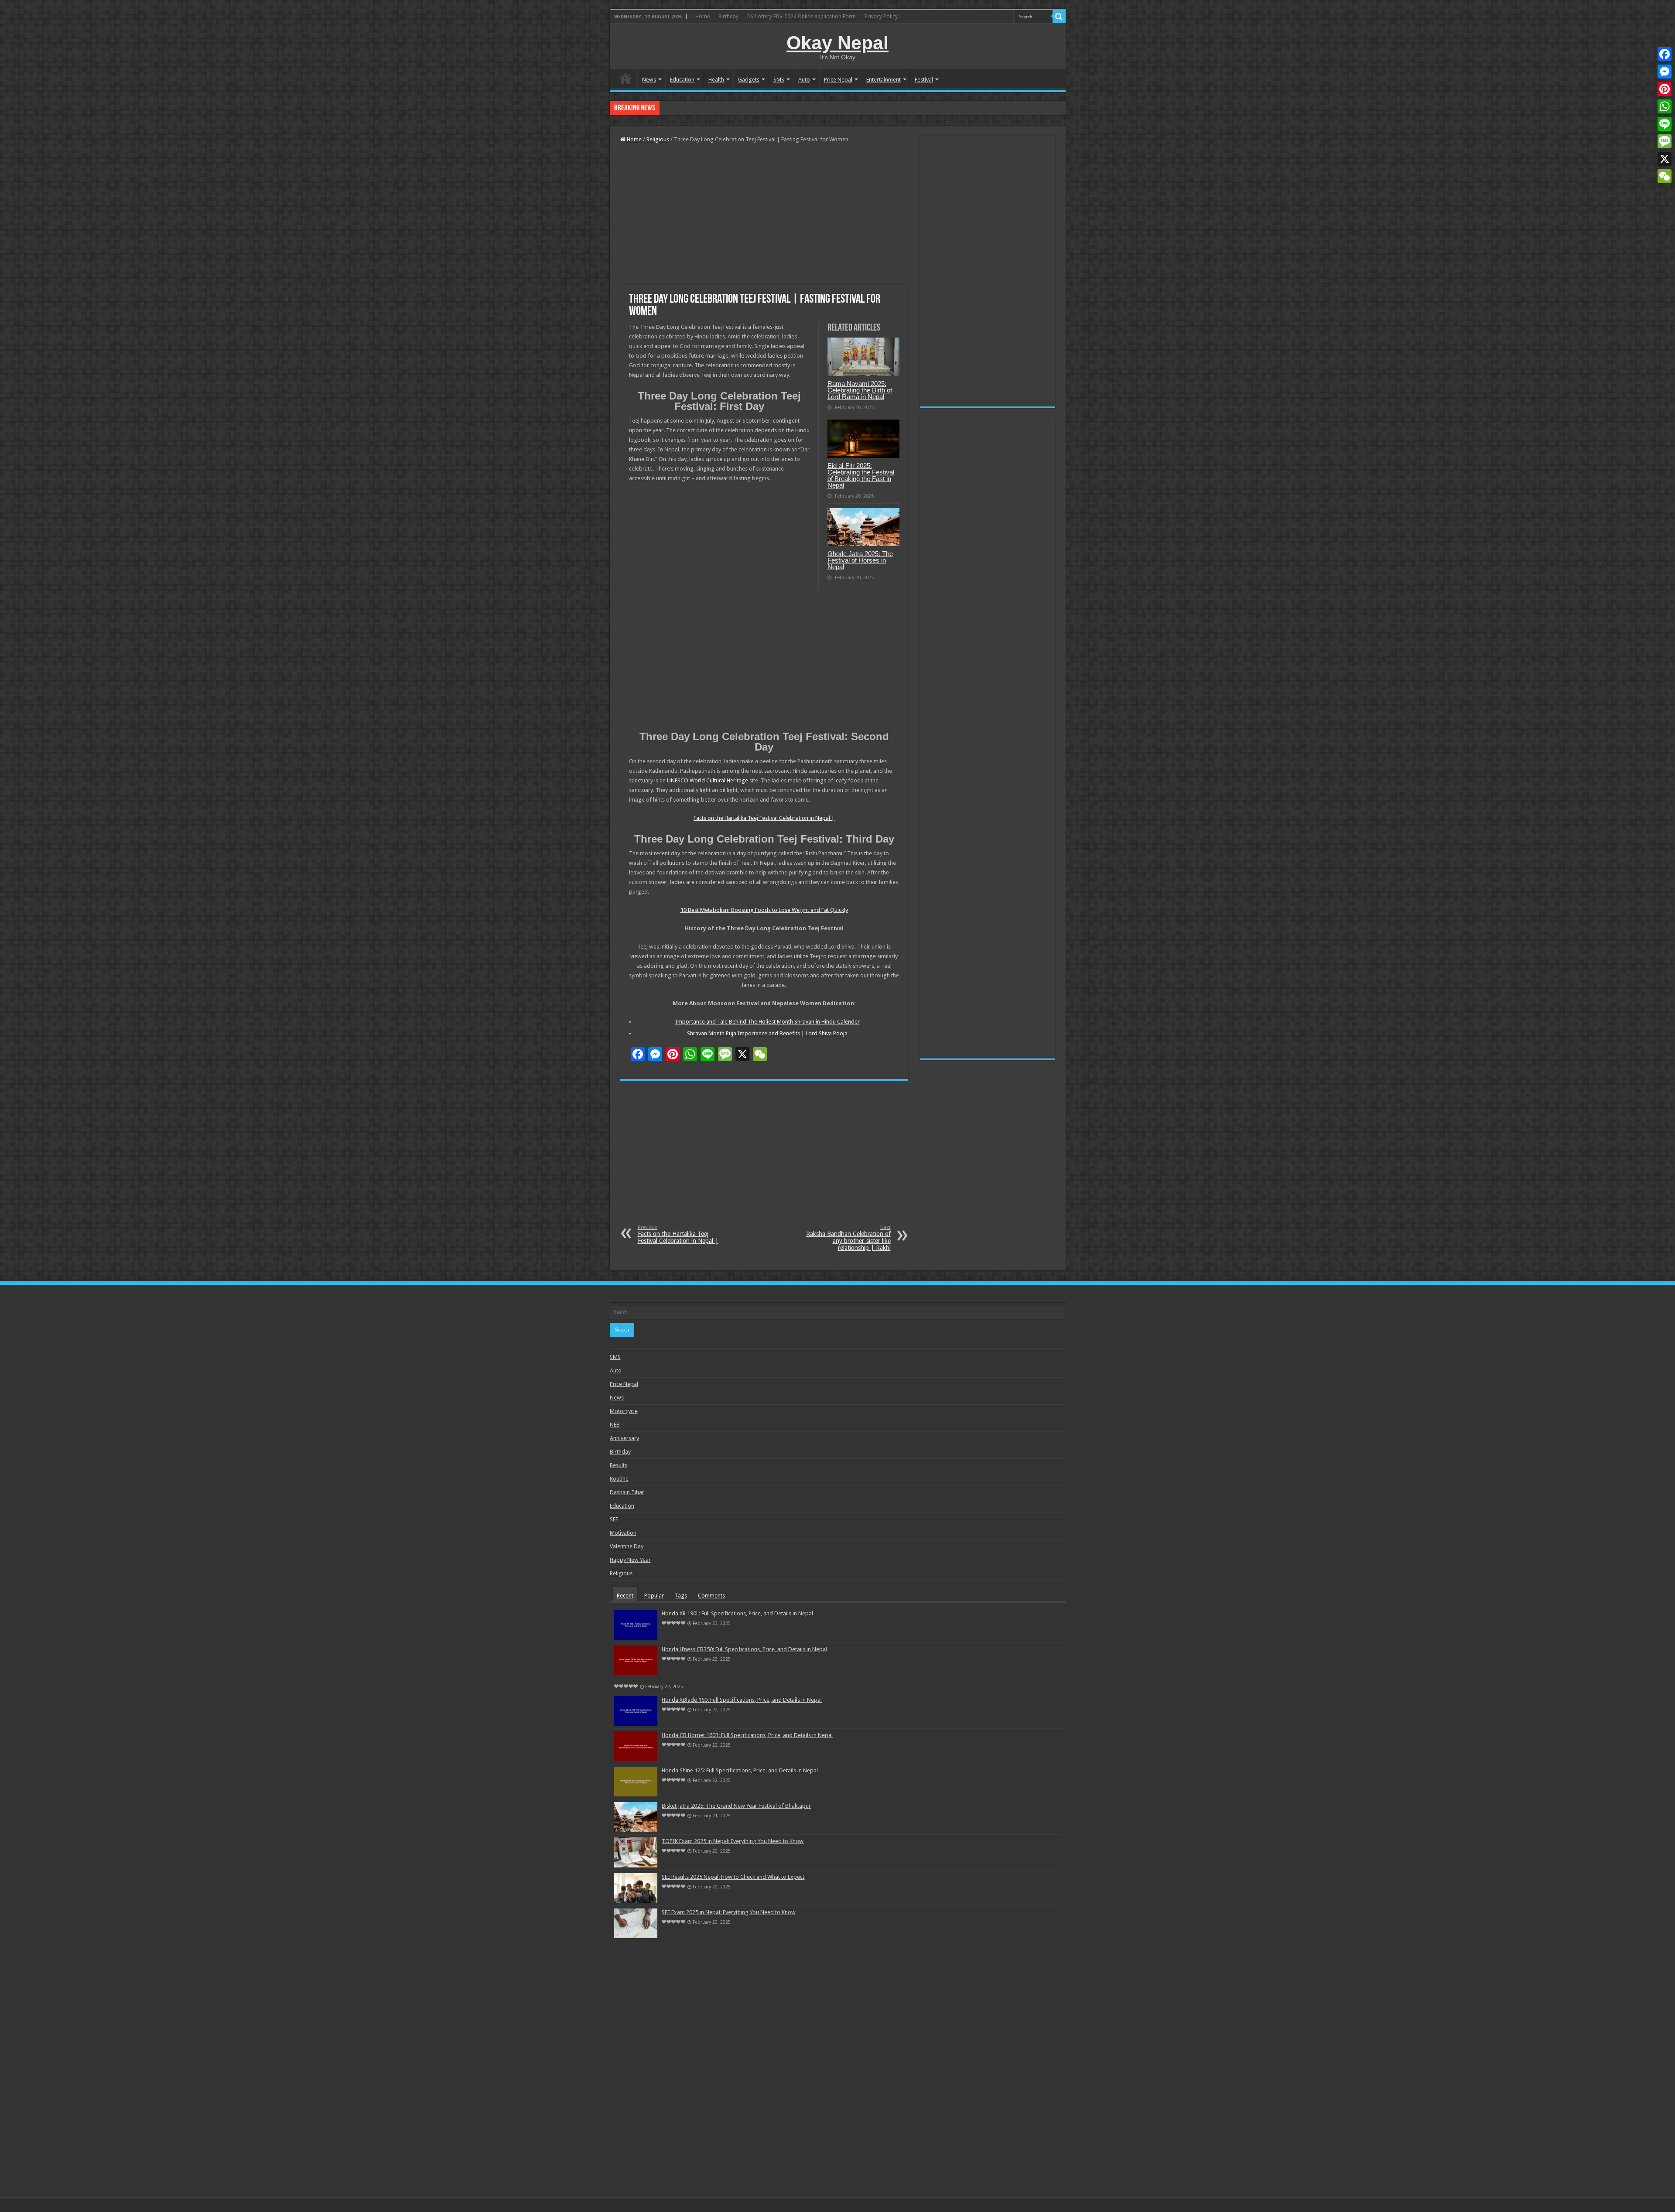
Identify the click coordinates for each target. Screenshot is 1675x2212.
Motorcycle (624, 1411)
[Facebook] (1665, 54)
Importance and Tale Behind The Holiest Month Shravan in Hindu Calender (767, 1022)
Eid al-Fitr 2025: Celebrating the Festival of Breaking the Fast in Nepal (861, 475)
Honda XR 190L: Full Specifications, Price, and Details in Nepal (737, 1613)
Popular (654, 1596)
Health (716, 80)
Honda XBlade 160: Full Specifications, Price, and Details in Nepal (742, 1700)
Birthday (728, 17)
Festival (924, 80)
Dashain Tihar (627, 1492)
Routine (619, 1479)
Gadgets (749, 80)
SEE (614, 1519)
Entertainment (884, 80)
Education (682, 80)
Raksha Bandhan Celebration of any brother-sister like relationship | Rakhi (848, 1238)
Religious (658, 139)
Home (702, 17)
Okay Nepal (837, 43)
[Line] (1665, 124)
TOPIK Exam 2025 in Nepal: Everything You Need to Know (733, 1841)
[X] (1665, 159)
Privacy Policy (881, 17)
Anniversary (624, 1438)
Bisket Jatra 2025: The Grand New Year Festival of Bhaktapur (736, 1806)
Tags (681, 1596)
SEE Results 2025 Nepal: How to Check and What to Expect (733, 1877)
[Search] (1059, 17)
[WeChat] (1665, 176)
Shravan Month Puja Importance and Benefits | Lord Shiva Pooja (767, 1033)
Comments (711, 1596)
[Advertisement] (764, 215)
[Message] (1665, 141)
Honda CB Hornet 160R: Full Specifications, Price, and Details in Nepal (748, 108)
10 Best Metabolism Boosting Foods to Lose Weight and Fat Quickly (764, 910)
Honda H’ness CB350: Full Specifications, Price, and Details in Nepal (744, 1649)
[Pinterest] (1665, 89)
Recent (625, 1596)
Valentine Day (627, 1546)
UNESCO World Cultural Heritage (708, 780)
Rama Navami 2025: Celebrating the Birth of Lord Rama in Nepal (860, 390)
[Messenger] (1665, 72)
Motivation (623, 1533)
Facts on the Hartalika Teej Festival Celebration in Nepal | (764, 818)
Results (619, 1465)
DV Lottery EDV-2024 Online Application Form (802, 17)
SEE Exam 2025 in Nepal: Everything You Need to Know (729, 1912)
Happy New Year (630, 1560)
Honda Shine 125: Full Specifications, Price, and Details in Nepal (740, 1770)
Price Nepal (838, 80)
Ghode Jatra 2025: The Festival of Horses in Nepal (860, 560)
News (649, 80)
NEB (615, 1425)
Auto (804, 80)
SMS (779, 80)
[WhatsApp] (1665, 106)
